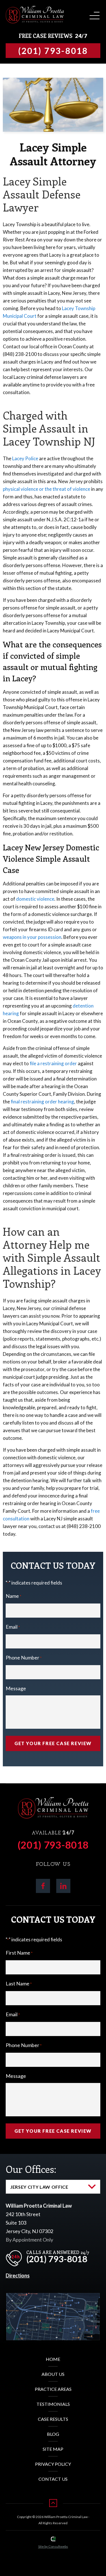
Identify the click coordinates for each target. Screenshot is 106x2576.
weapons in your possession (32, 937)
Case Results (53, 2419)
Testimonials (53, 2404)
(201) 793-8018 (53, 1845)
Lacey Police (25, 458)
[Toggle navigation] (94, 14)
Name (13, 1596)
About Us (53, 2374)
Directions (18, 2275)
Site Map (53, 2449)
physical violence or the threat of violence (46, 489)
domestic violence (35, 899)
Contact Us (53, 2479)
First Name (19, 1953)
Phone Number (24, 1657)
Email (13, 1627)
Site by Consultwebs (53, 2546)
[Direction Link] (53, 2297)
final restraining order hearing (42, 1102)
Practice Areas (53, 2389)
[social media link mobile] (43, 1886)
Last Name (19, 1983)
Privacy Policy (53, 2464)
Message (16, 1688)
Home (53, 2359)
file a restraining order (53, 1063)
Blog (53, 2434)
